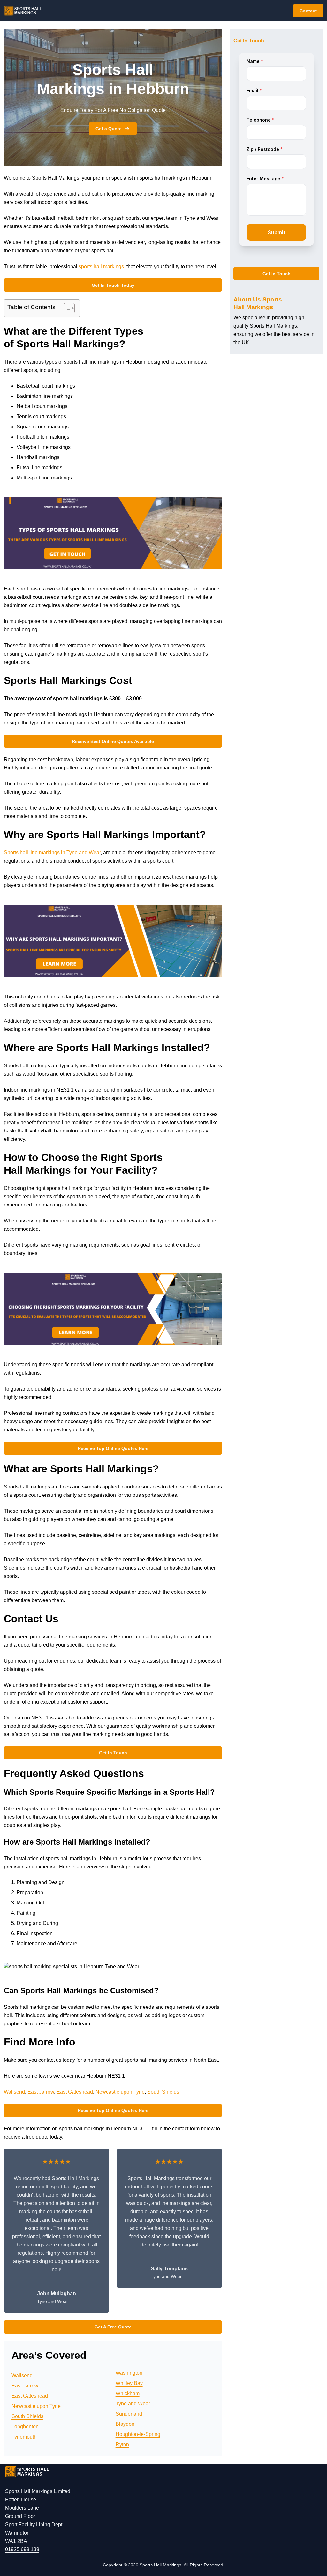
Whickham (128, 2393)
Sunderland (129, 2414)
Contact (308, 11)
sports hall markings (101, 267)
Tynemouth (24, 2437)
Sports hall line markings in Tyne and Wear (52, 853)
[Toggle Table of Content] (66, 308)
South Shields (163, 2092)
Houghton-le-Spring (138, 2434)
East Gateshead (75, 2092)
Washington (129, 2373)
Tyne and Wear (133, 2404)
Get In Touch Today (113, 285)
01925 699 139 (22, 2549)
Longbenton (25, 2427)
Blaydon (125, 2424)
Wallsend (14, 2092)
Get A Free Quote (113, 2327)
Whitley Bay (129, 2383)
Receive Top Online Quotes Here (113, 1448)
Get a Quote (109, 129)
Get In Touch (113, 1753)
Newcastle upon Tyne (120, 2092)
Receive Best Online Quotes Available (113, 741)
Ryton (122, 2444)
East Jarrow (41, 2092)
